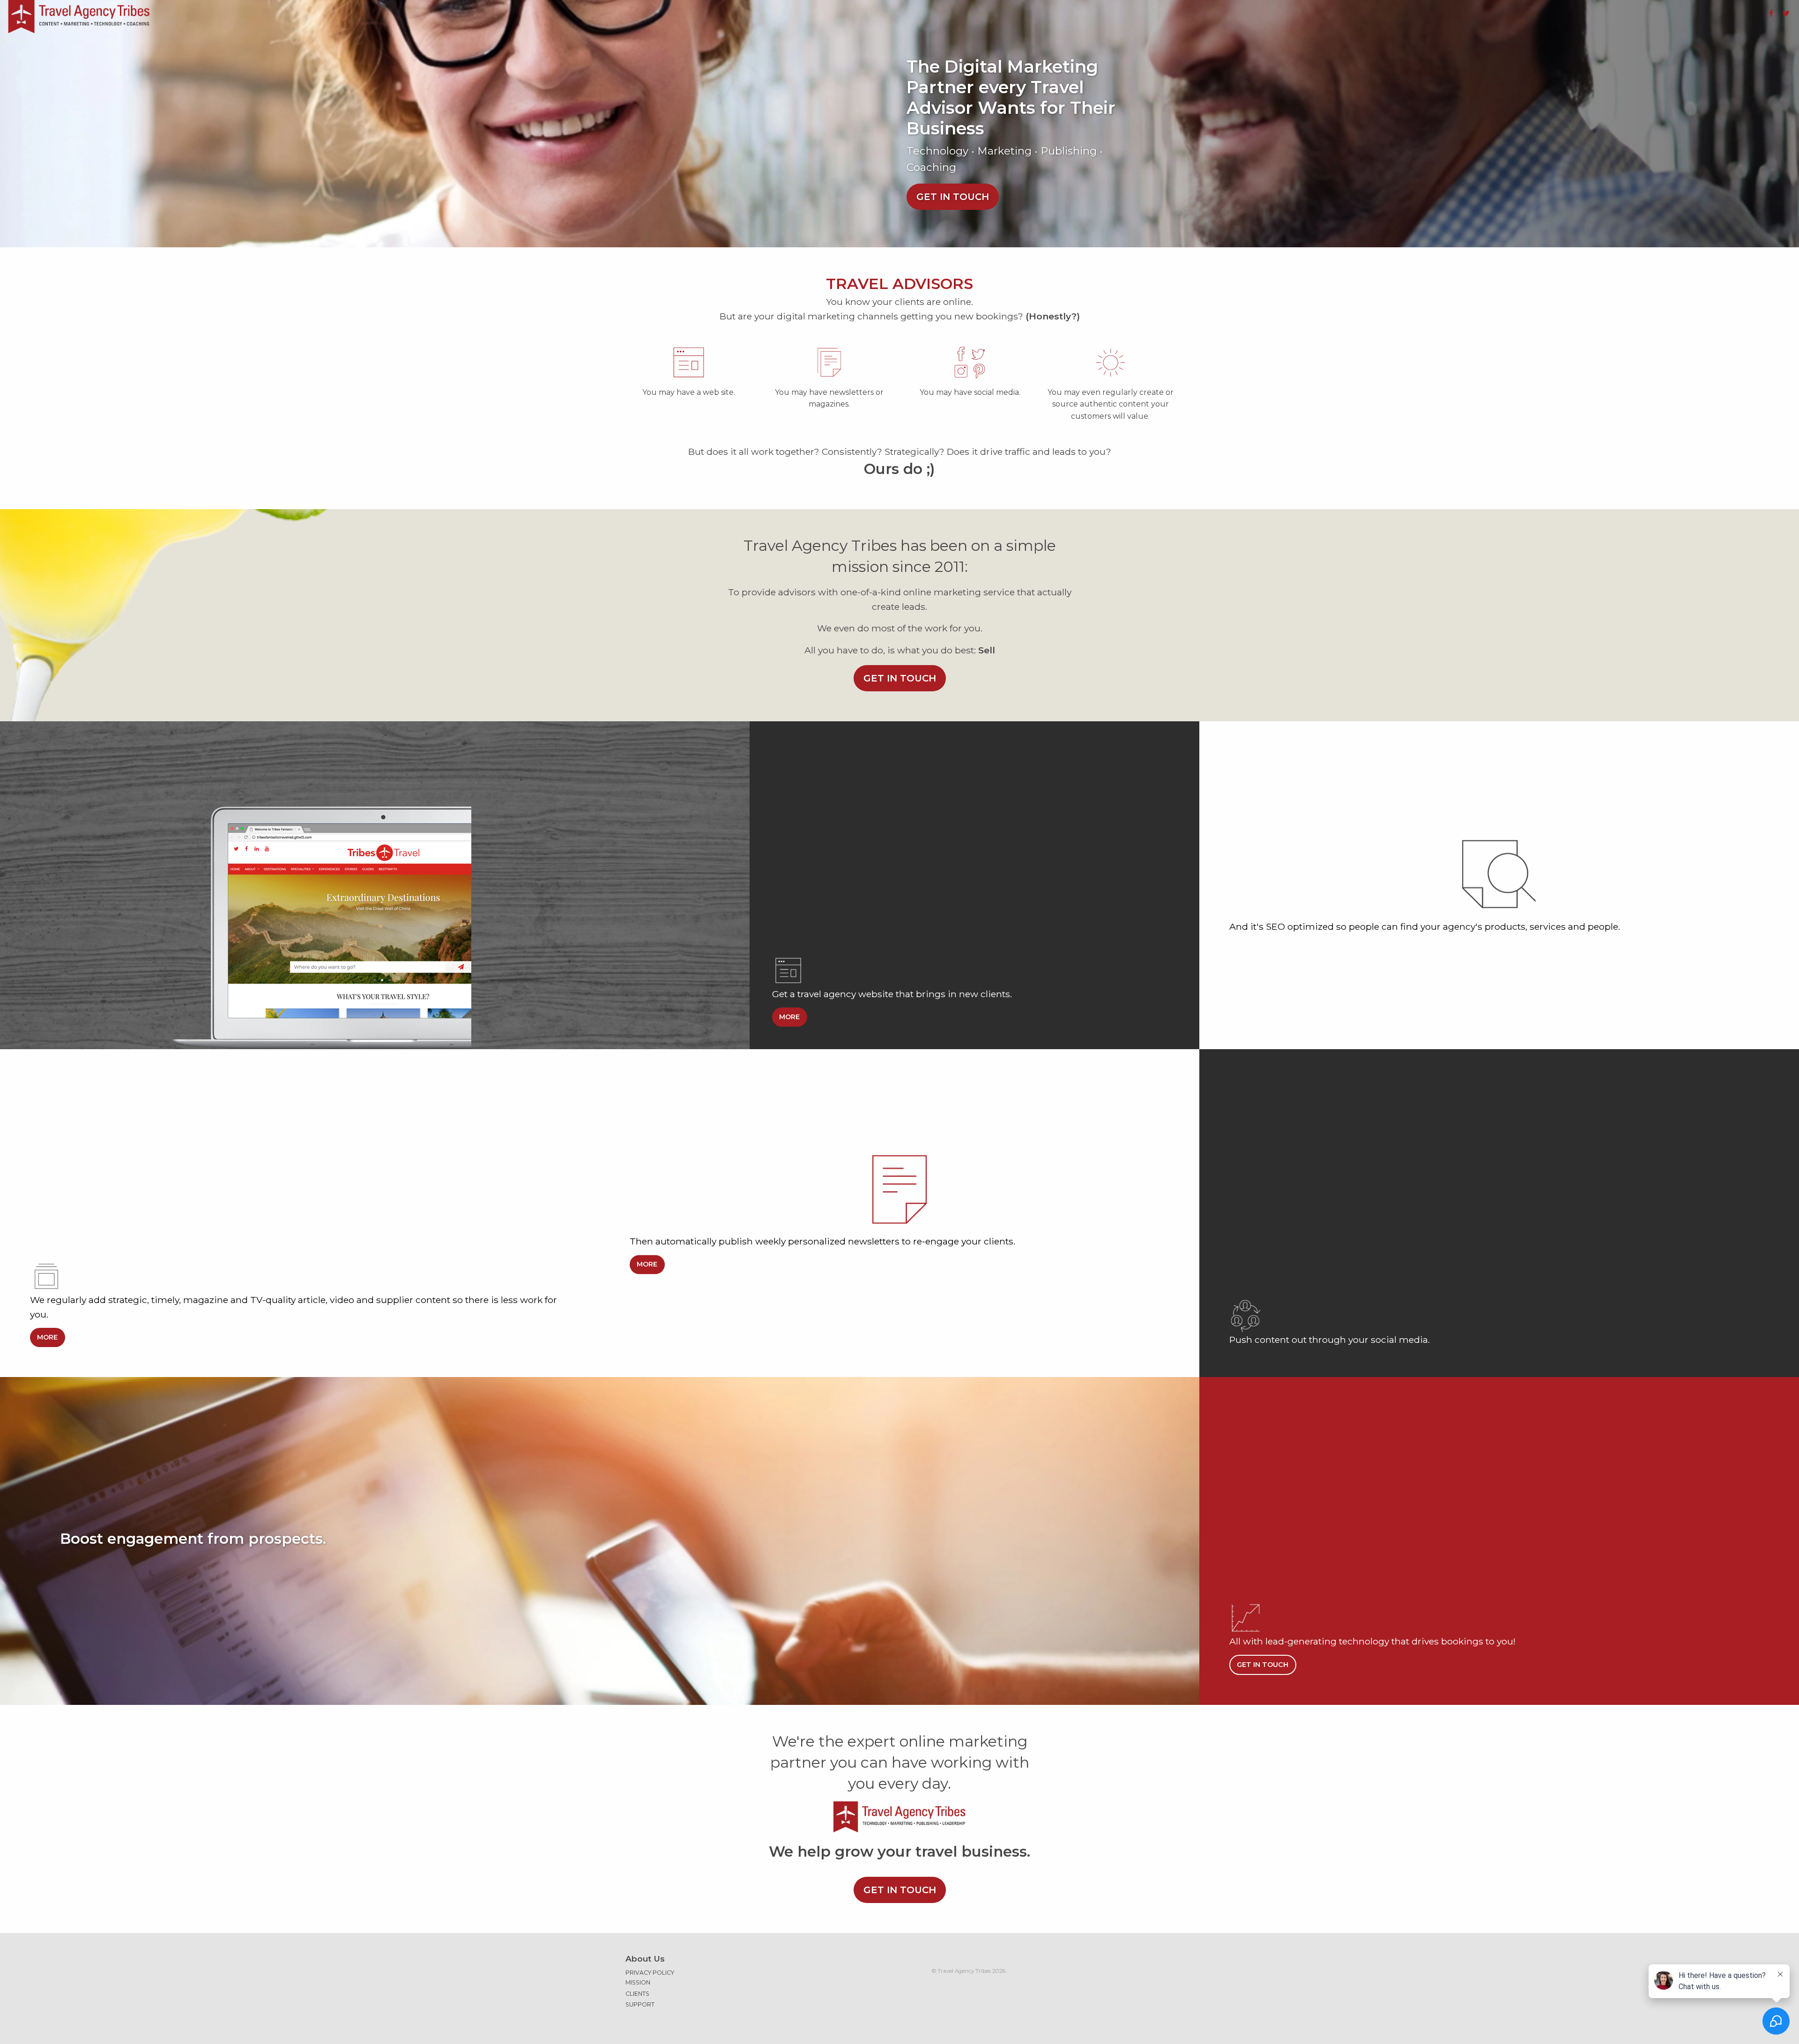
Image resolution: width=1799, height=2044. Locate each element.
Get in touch (953, 197)
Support (640, 2004)
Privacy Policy (650, 1973)
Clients (637, 1994)
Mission (638, 1982)
